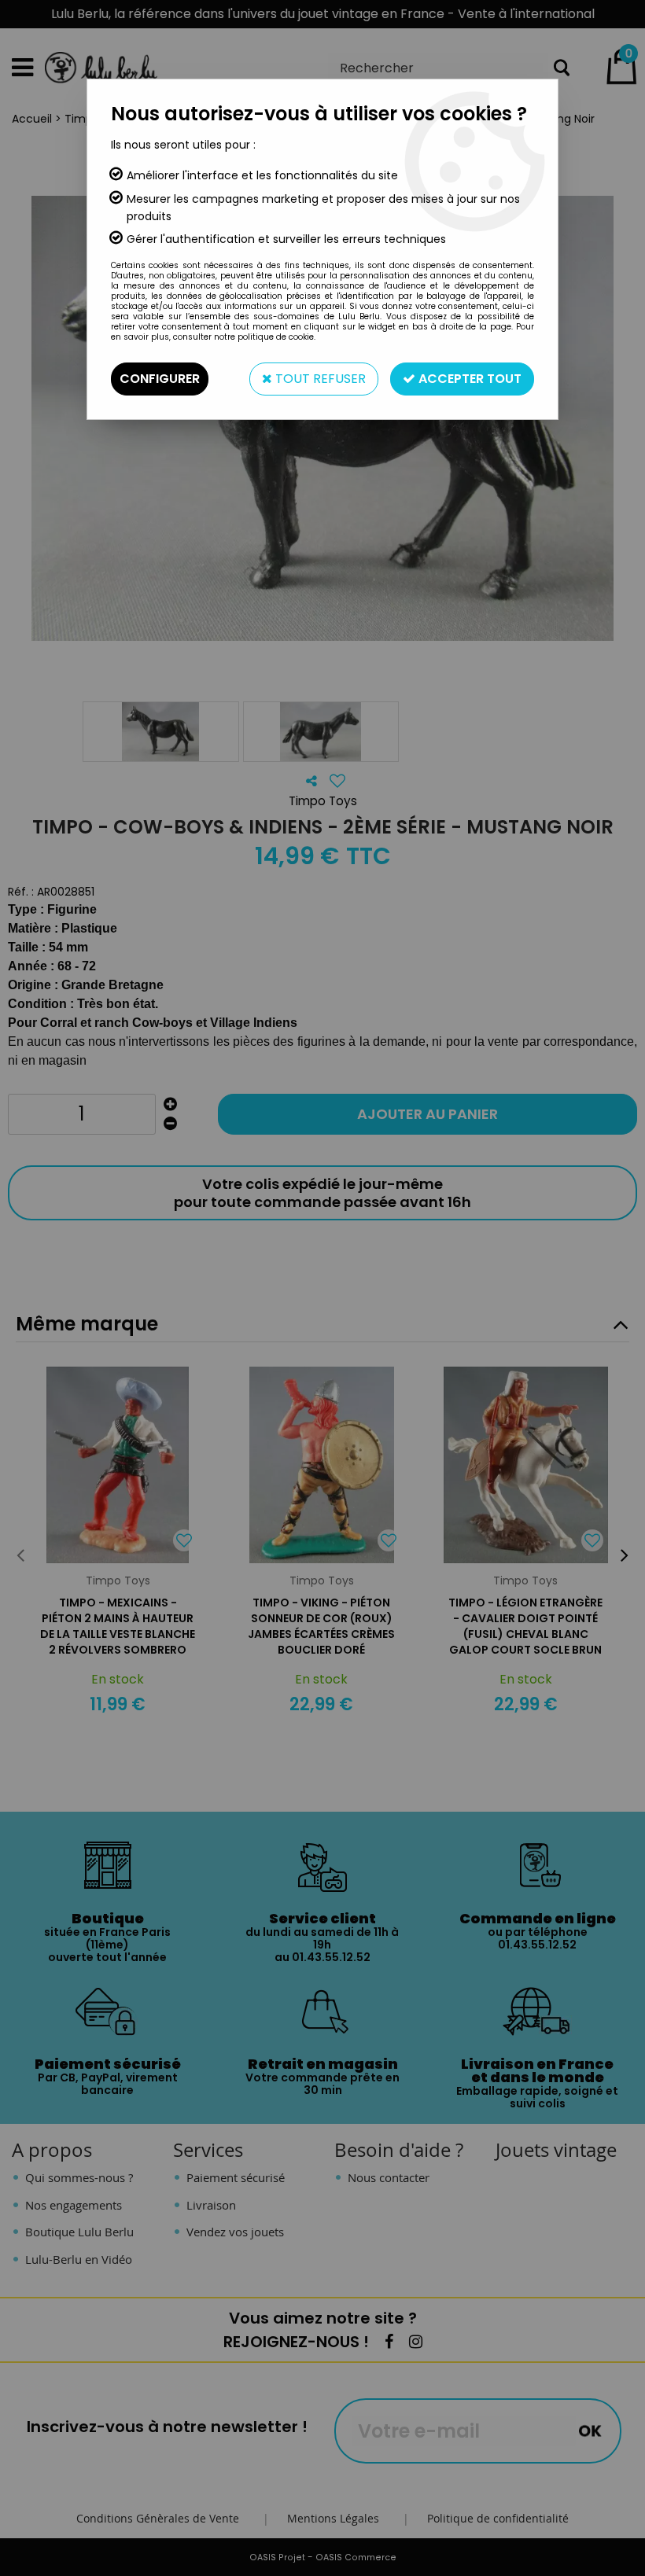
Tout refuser (319, 379)
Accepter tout (468, 379)
